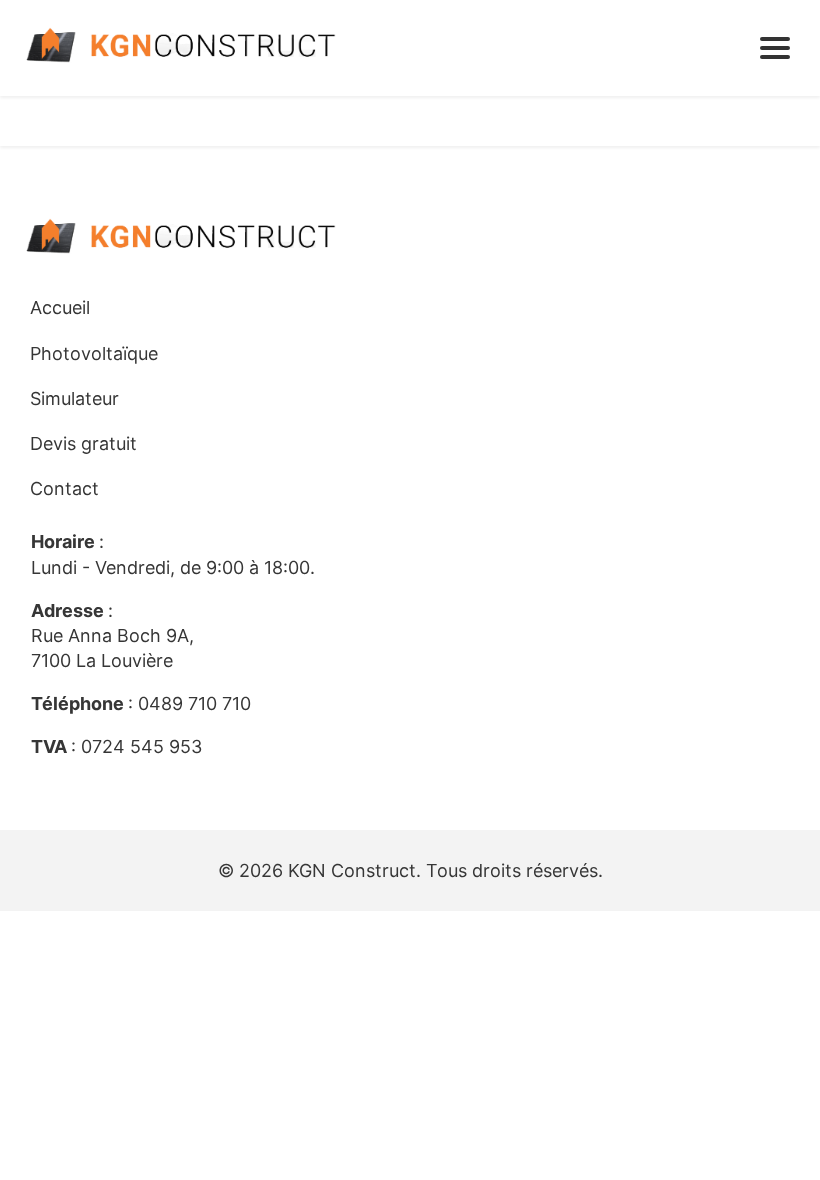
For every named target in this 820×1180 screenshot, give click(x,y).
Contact (64, 488)
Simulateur (74, 398)
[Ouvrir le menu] (775, 48)
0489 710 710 (194, 703)
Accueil (60, 307)
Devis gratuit (83, 443)
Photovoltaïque (94, 353)
